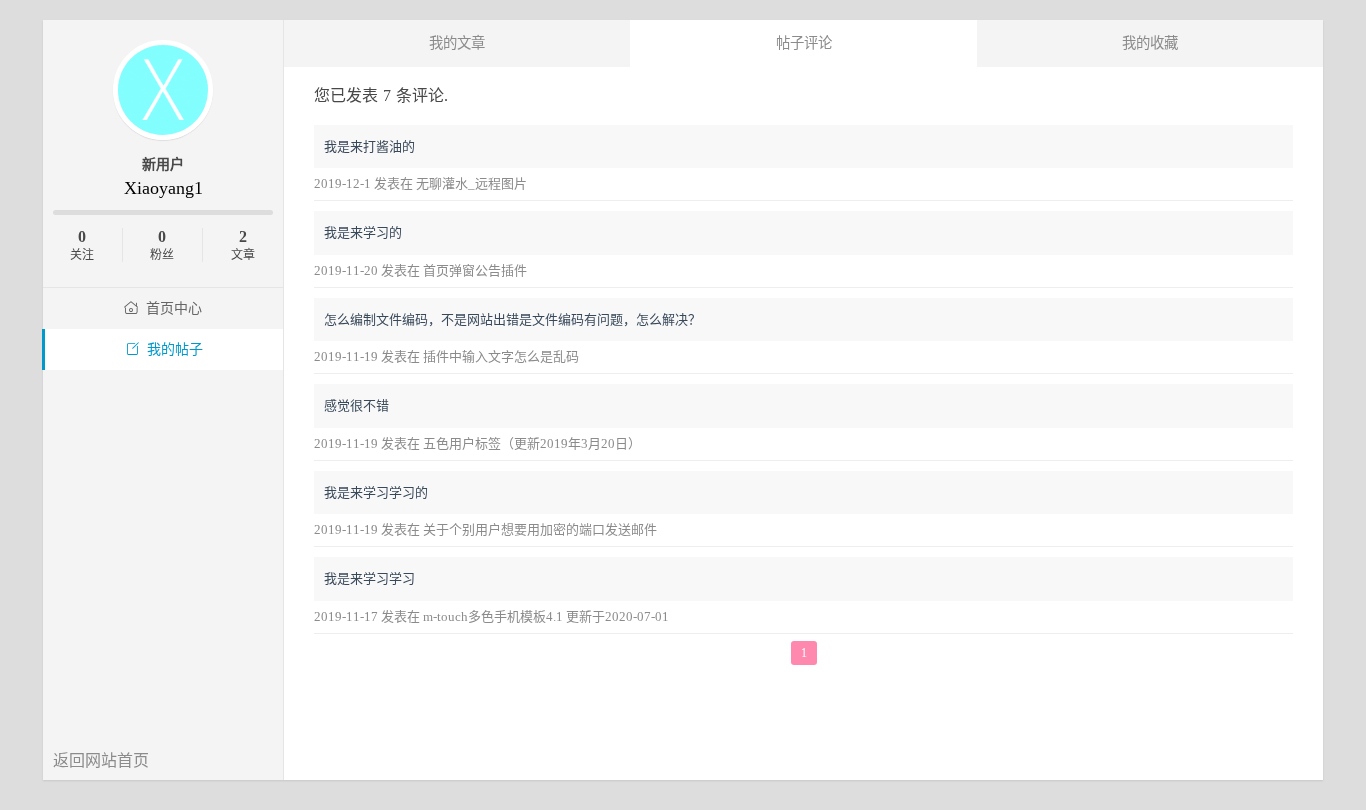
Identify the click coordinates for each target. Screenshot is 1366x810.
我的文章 (457, 43)
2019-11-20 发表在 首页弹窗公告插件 (420, 270)
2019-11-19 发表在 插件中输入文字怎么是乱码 (446, 356)
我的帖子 (175, 349)
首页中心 (174, 308)
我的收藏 (1150, 43)
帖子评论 (804, 43)
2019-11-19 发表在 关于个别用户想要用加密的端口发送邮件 (485, 529)
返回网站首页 (101, 760)
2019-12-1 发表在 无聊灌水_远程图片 (420, 183)
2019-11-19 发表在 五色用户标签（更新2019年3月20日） (477, 443)
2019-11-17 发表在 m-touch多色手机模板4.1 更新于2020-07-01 (491, 616)
